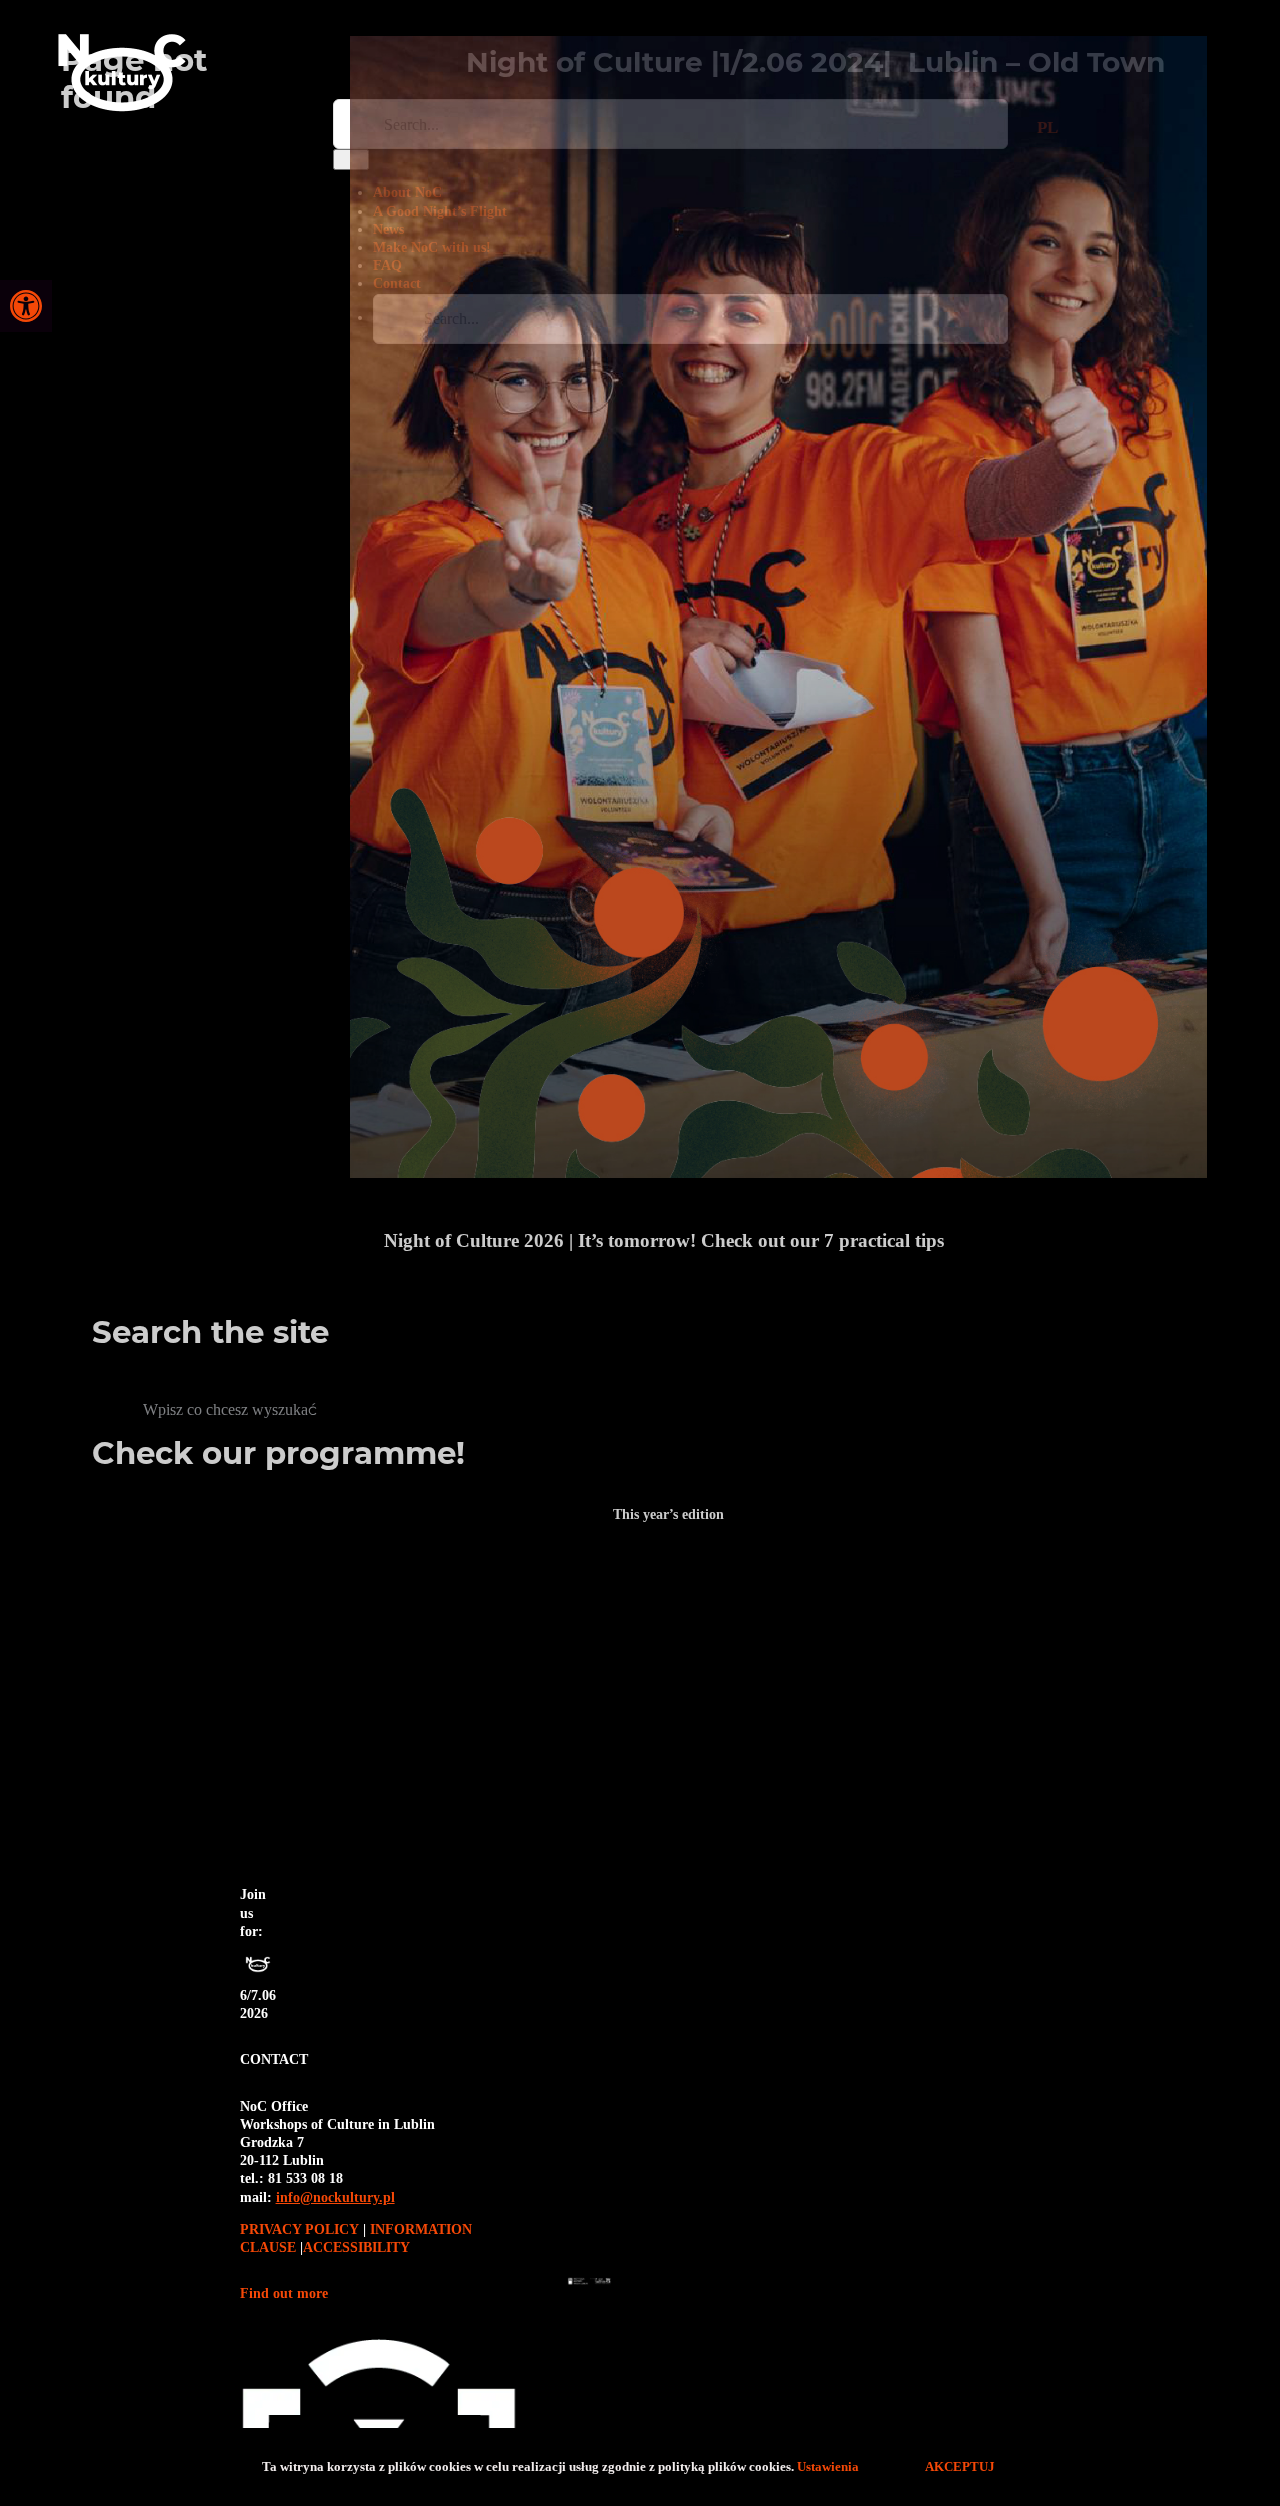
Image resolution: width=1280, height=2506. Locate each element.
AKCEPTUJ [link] (959, 2466)
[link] (26, 306)
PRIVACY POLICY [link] (301, 2229)
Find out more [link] (284, 2293)
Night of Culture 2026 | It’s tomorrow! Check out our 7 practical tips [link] (664, 1240)
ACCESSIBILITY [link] (356, 2247)
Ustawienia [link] (830, 2466)
